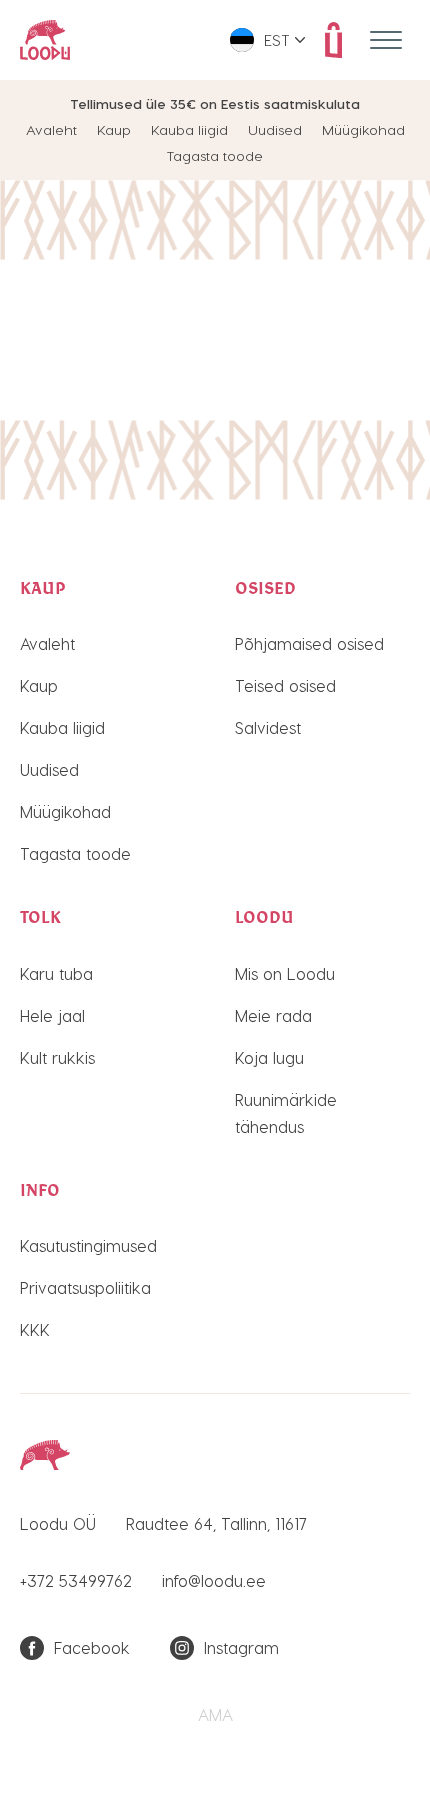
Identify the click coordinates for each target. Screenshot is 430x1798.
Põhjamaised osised (309, 643)
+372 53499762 (76, 1580)
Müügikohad (363, 129)
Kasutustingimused (88, 1245)
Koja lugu (269, 1057)
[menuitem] (267, 40)
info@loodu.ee (214, 1580)
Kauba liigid (189, 129)
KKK (35, 1329)
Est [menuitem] (277, 40)
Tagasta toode (215, 155)
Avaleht (51, 129)
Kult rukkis (57, 1057)
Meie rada (273, 1015)
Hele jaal (52, 1015)
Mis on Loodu (285, 973)
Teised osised (285, 685)
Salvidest (268, 727)
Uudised (275, 129)
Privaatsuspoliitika (85, 1287)
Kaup (114, 129)
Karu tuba (56, 973)
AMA (215, 1714)
